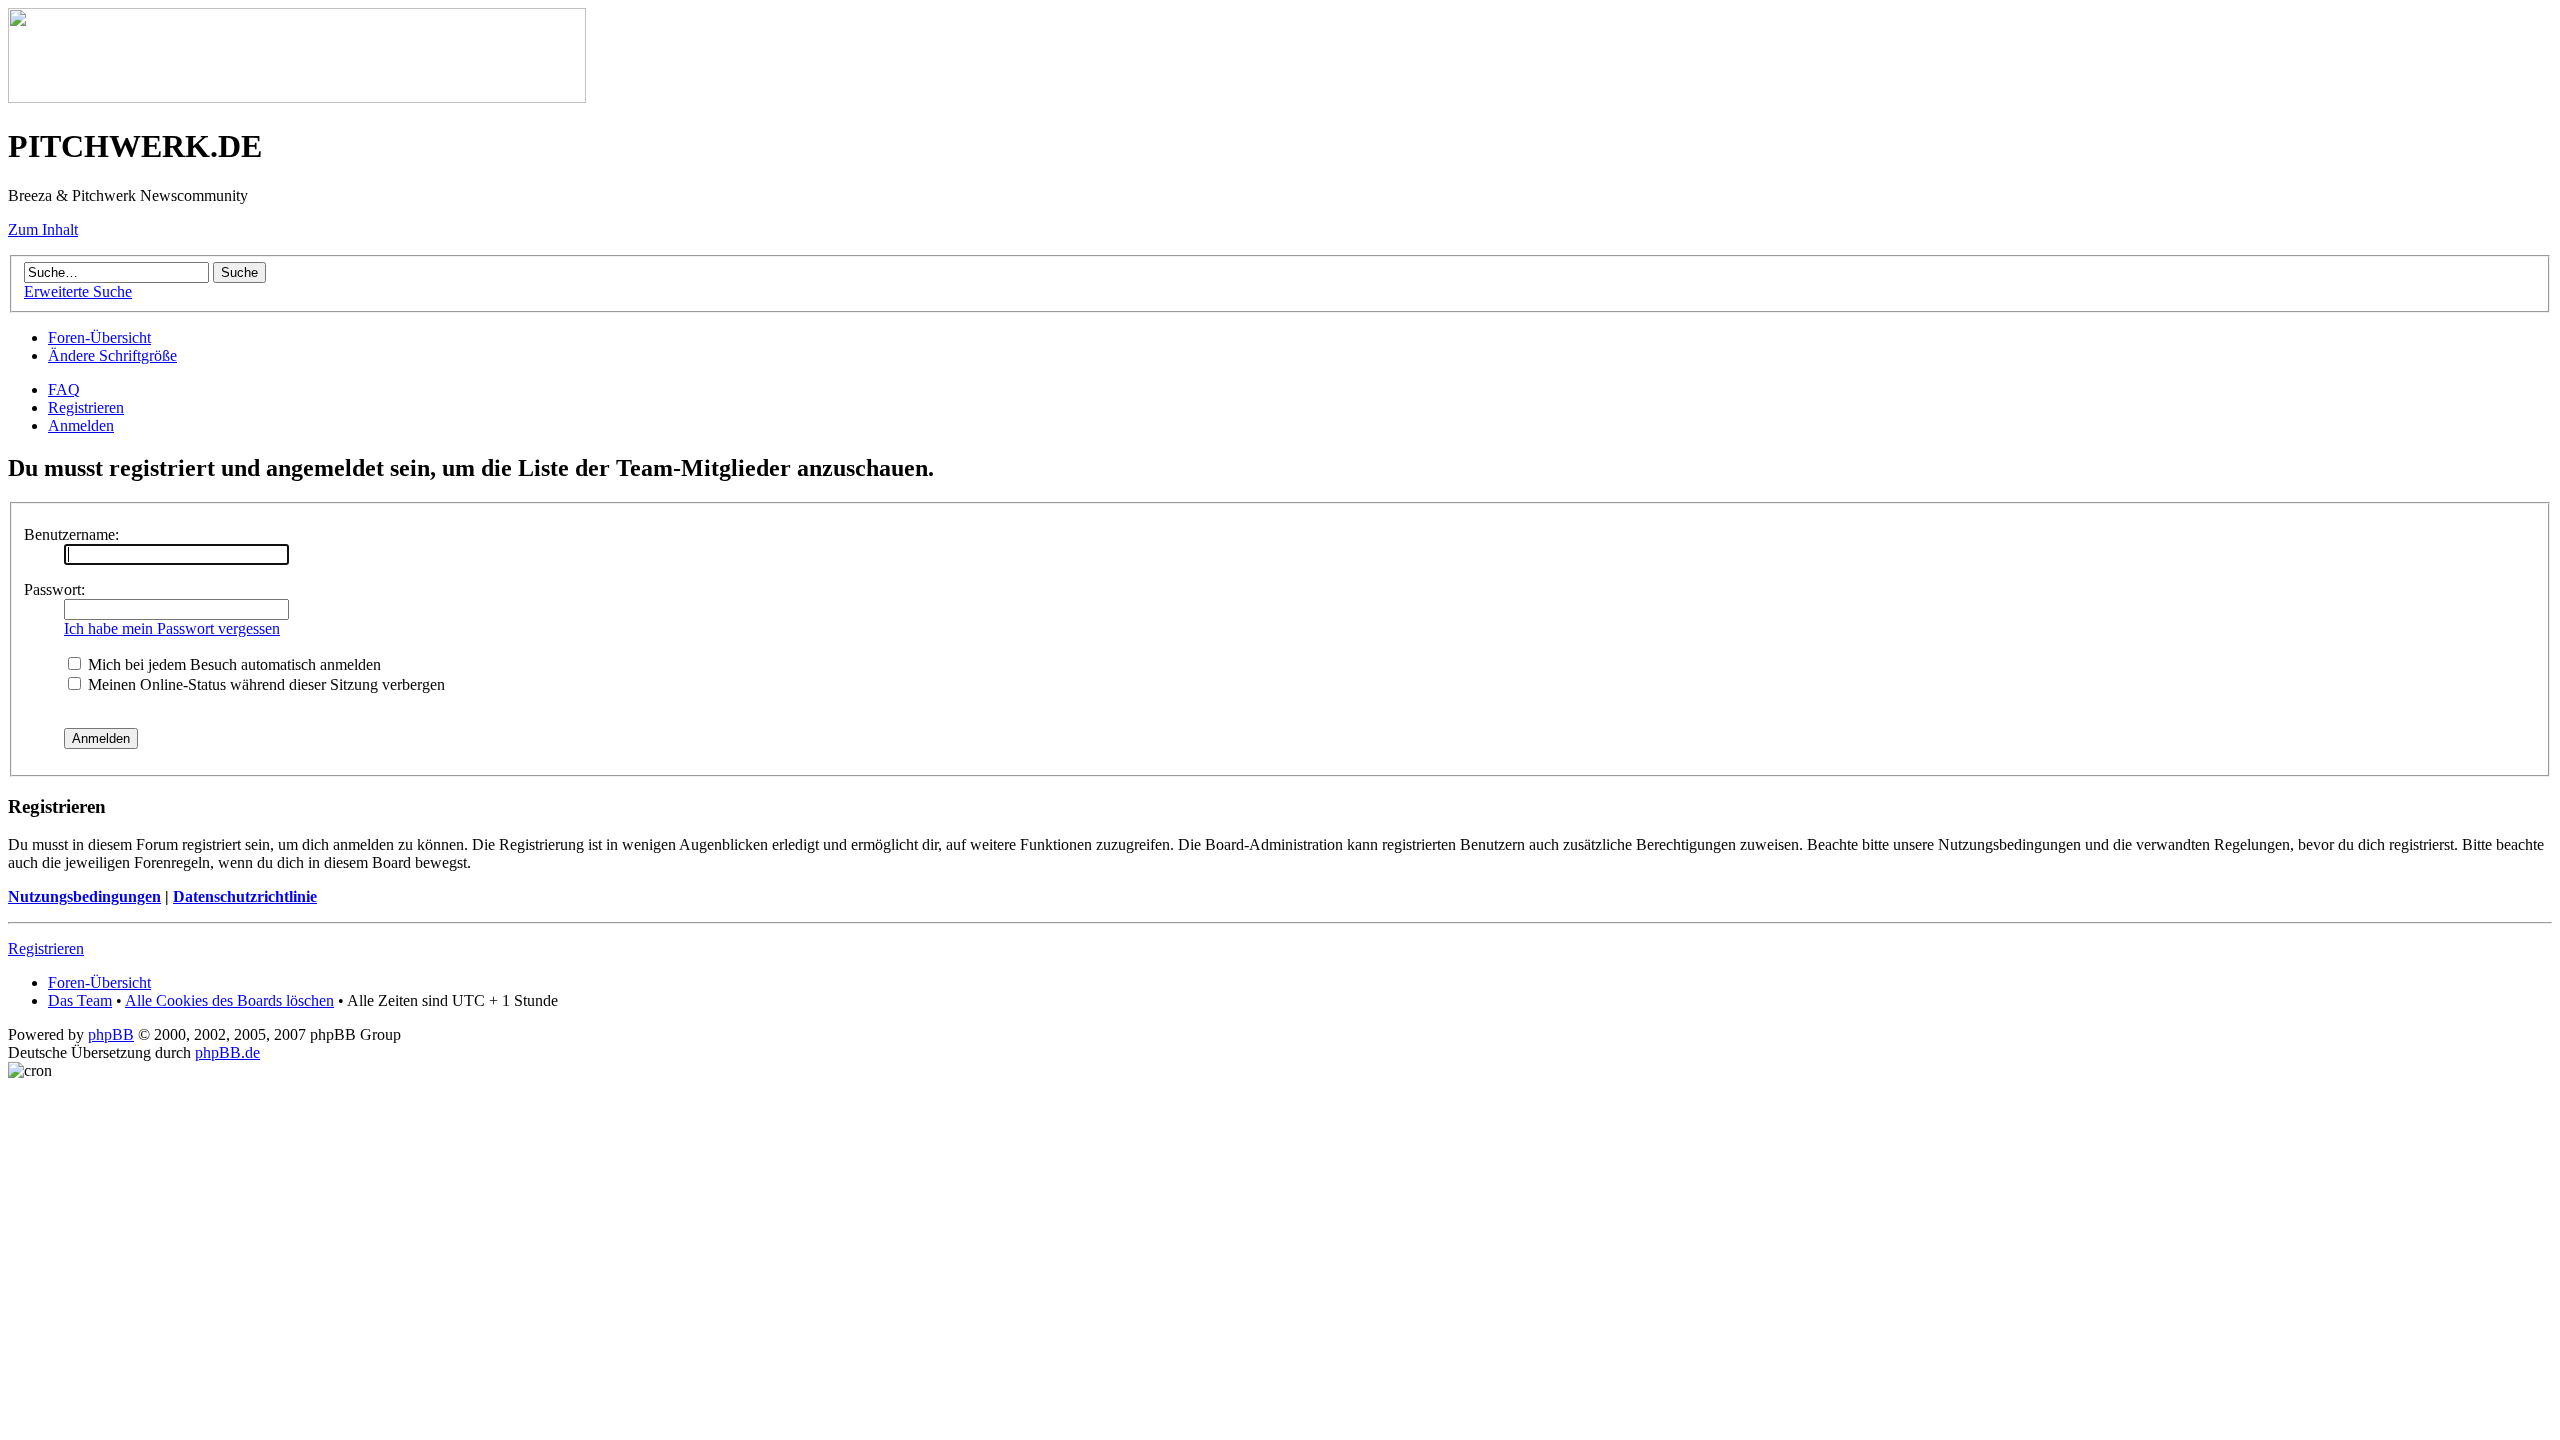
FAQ (64, 389)
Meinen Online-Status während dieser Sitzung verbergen (264, 684)
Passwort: (54, 589)
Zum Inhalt (43, 229)
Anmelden (81, 425)
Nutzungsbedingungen (84, 896)
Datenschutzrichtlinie (245, 896)
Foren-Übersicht (99, 337)
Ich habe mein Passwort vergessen (172, 628)
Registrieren (86, 407)
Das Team (80, 1000)
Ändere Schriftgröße (112, 355)
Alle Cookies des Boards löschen (229, 1000)
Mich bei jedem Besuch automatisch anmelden (232, 664)
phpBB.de (227, 1052)
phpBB (111, 1034)
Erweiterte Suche (78, 291)
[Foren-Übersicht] (297, 97)
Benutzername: (71, 534)
